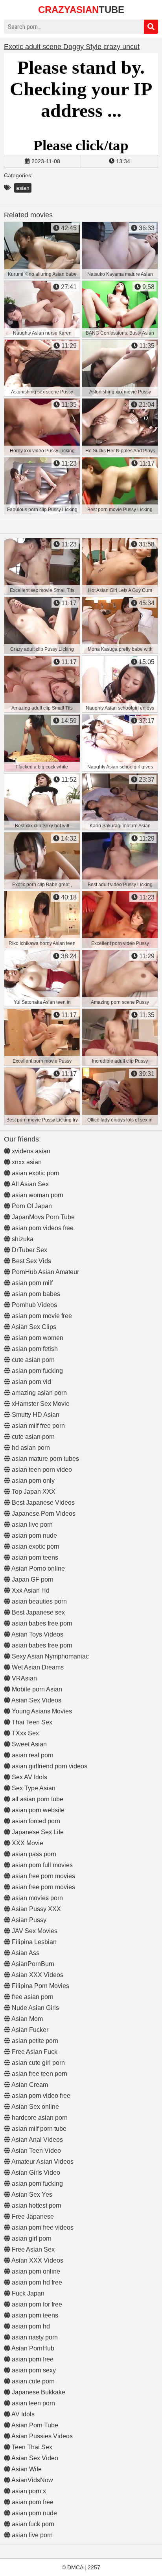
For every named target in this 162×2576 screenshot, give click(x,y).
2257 (94, 2567)
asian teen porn (33, 2403)
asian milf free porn (38, 1426)
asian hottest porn (36, 2206)
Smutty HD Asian (35, 1415)
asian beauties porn (39, 1601)
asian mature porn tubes (45, 1459)
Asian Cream (29, 2085)
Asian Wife (26, 2469)
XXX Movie (27, 1843)
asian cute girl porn (38, 2063)
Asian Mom (27, 2019)
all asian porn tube (37, 1799)
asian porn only (32, 1481)
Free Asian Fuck (34, 2052)
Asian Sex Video (34, 2458)
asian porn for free (36, 2304)
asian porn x (28, 2491)
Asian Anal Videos (37, 2140)
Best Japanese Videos (42, 1503)
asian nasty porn (34, 2337)
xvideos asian (30, 1151)
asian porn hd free (36, 2282)
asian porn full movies (41, 1865)
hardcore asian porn (39, 2118)
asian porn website (37, 1810)
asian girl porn (31, 2238)
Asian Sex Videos (36, 1700)
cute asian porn (32, 1360)
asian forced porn (35, 1821)
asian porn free (32, 2359)
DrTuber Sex (29, 1250)
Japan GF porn (32, 1579)
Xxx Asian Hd (30, 1590)
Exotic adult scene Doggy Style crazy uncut (72, 47)
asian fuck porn (32, 2524)
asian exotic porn (35, 1173)
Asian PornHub (32, 2348)
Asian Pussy (28, 1920)
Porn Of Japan (31, 1206)
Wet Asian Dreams (37, 1667)
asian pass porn (33, 1854)
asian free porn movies (43, 1876)
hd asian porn (30, 1448)
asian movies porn (37, 1898)
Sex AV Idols (29, 1777)
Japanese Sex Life (37, 1832)
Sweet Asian (29, 1744)
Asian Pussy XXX (36, 1909)
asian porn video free (40, 2096)
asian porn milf (31, 1283)
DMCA (75, 2567)
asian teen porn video (41, 1470)
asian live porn (31, 1525)
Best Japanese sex (38, 1612)
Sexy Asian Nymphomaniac (50, 1656)
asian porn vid (31, 1382)
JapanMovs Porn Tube (42, 1217)
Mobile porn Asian (36, 1689)
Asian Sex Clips (33, 1327)
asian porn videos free (42, 1228)
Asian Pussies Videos (41, 2436)
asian (23, 188)
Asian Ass (25, 1953)
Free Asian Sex (32, 2249)
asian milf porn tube (38, 2129)
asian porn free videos (42, 2227)
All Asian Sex (29, 1184)
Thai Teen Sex (31, 1722)
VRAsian (24, 1678)
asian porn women (37, 1338)
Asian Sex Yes (31, 2195)
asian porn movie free (41, 1316)
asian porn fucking (37, 1371)
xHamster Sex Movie (40, 1404)
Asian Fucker (29, 2030)
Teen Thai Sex (31, 2447)
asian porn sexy (33, 2370)
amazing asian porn (39, 1393)
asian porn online (35, 2271)
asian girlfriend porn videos (49, 1766)
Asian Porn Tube (34, 2425)
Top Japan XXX (33, 1492)
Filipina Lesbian (33, 1942)
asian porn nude (34, 1536)
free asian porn (32, 1997)
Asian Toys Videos (37, 1634)
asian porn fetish (34, 1349)
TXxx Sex (25, 1733)
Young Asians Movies (41, 1711)
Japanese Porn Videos (43, 1514)
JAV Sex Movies (34, 1931)
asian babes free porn (41, 1623)
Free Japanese (32, 2216)
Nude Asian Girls (35, 2008)
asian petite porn (34, 2041)
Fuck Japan (27, 2293)
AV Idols (22, 2414)
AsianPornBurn (32, 1964)
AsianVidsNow (32, 2480)
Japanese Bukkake (38, 2392)
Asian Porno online (38, 1568)
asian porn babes (35, 1294)
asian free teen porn (39, 2074)
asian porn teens (34, 1557)
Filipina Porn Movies (40, 1986)
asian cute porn (32, 2381)
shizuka (22, 1239)
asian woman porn (37, 1195)
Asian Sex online (35, 2107)
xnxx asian (26, 1162)
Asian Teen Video (36, 2151)
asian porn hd (30, 2326)
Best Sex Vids (31, 1261)
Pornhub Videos (34, 1305)
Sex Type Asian (33, 1788)
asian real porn (32, 1755)
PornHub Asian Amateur (45, 1272)
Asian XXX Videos (37, 1975)
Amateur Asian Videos (42, 2162)
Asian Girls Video (35, 2173)
